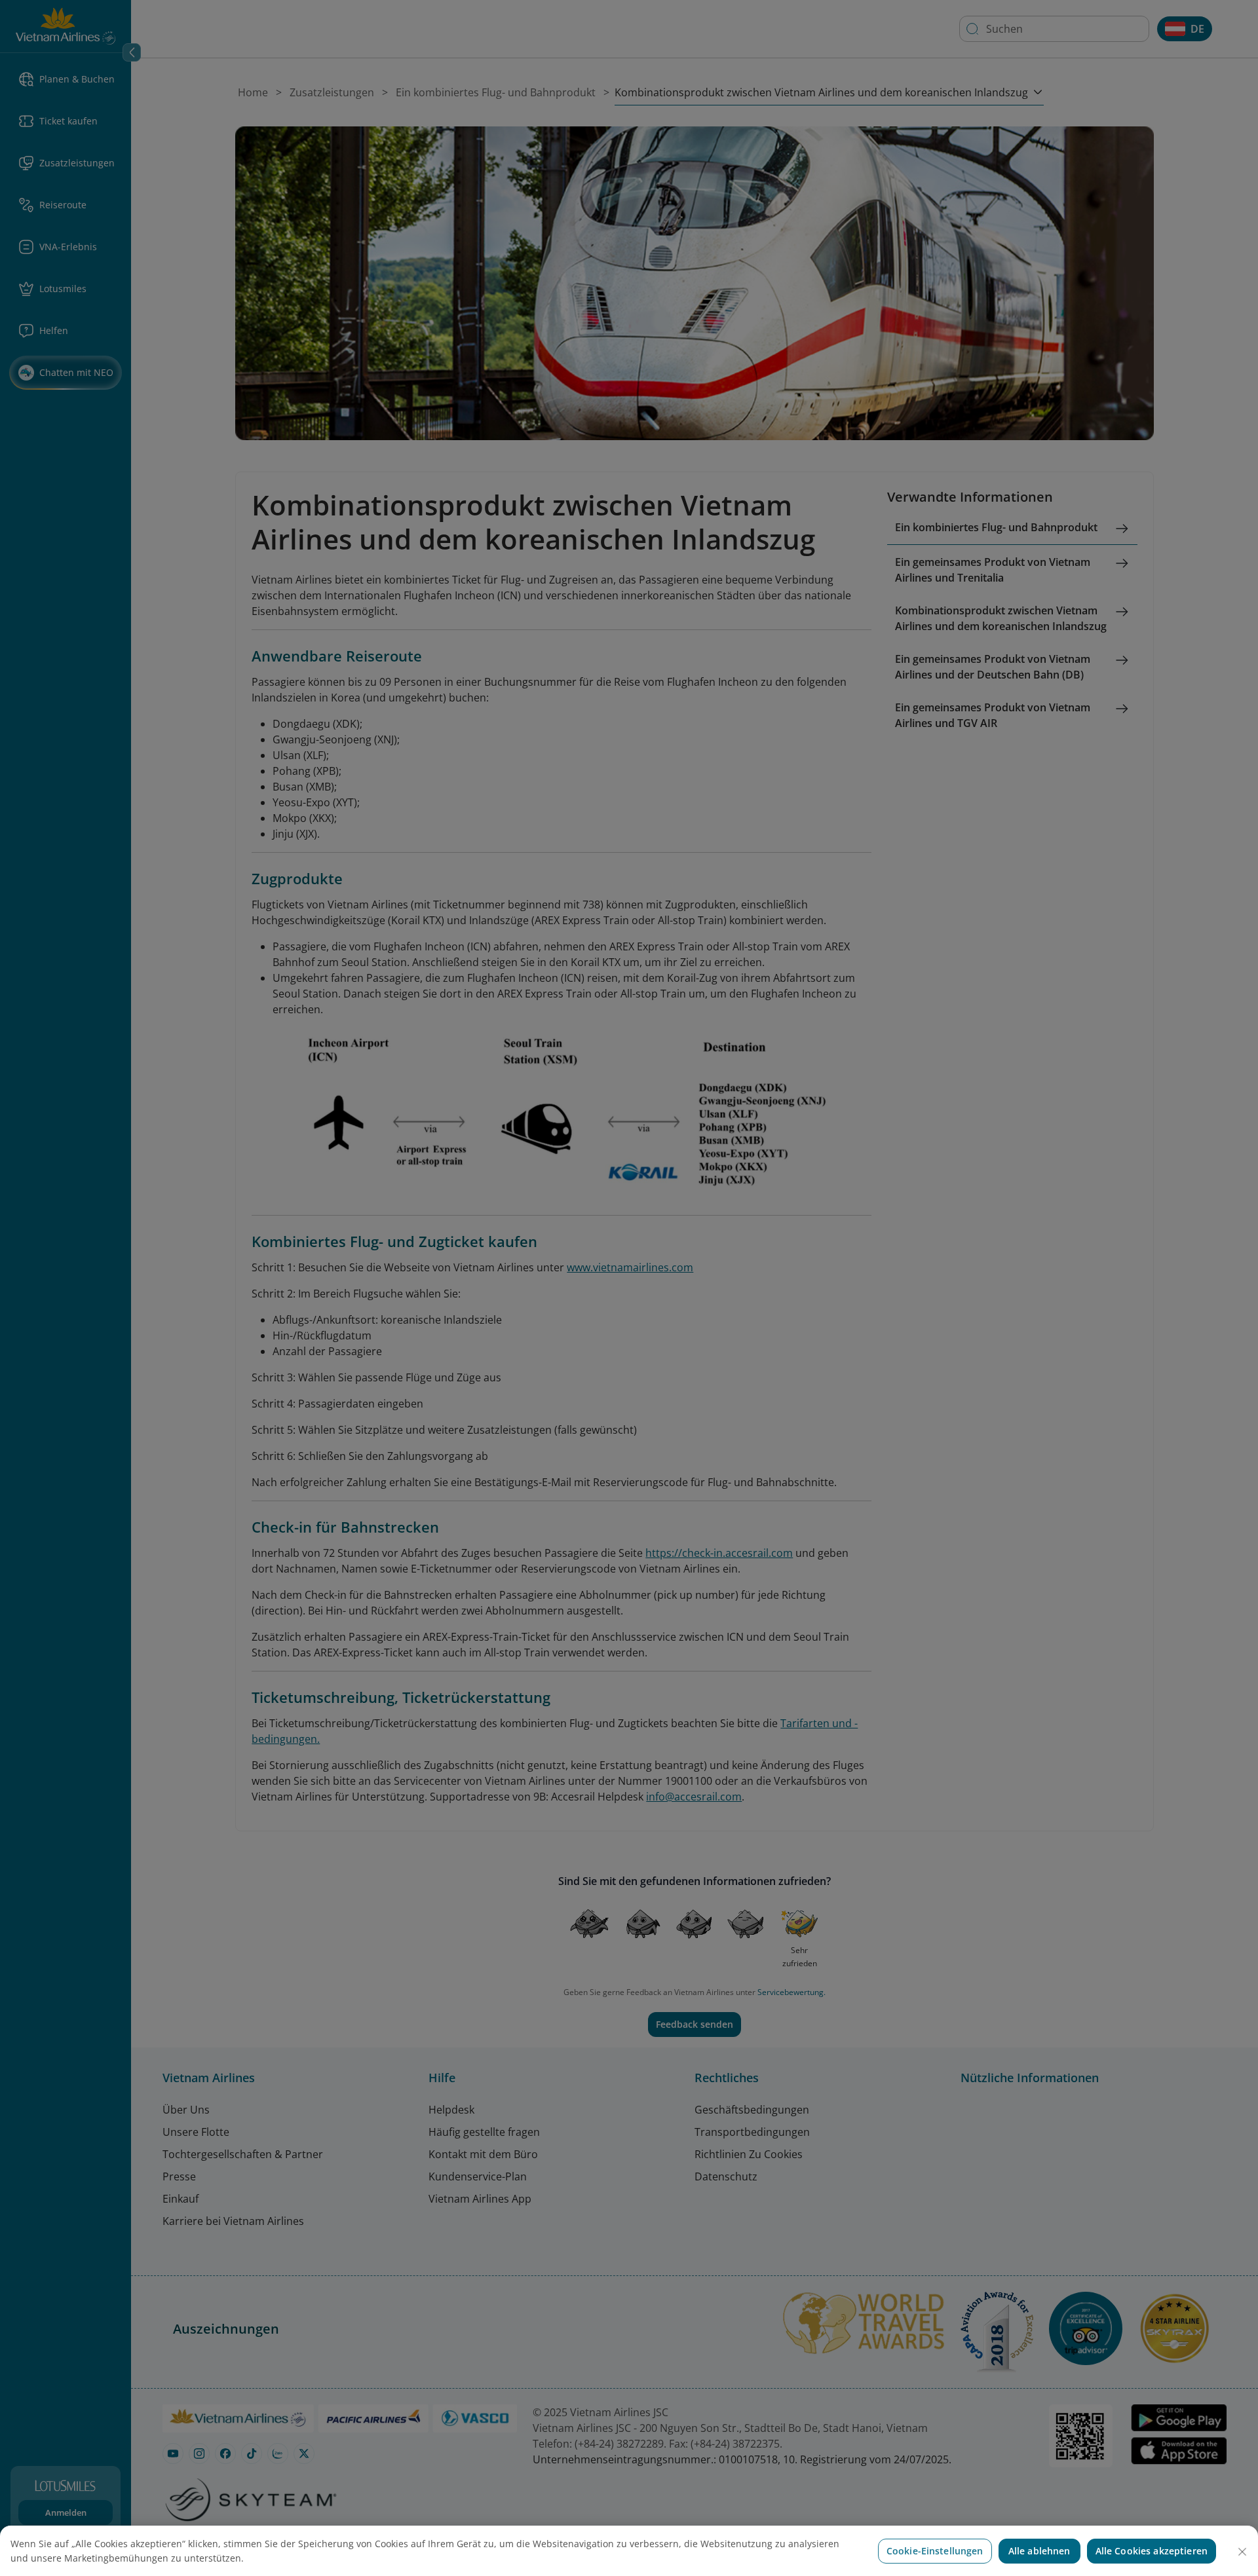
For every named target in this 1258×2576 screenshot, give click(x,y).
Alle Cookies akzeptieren (1152, 2551)
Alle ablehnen (1039, 2551)
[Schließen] (1242, 2552)
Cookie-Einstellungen (935, 2551)
